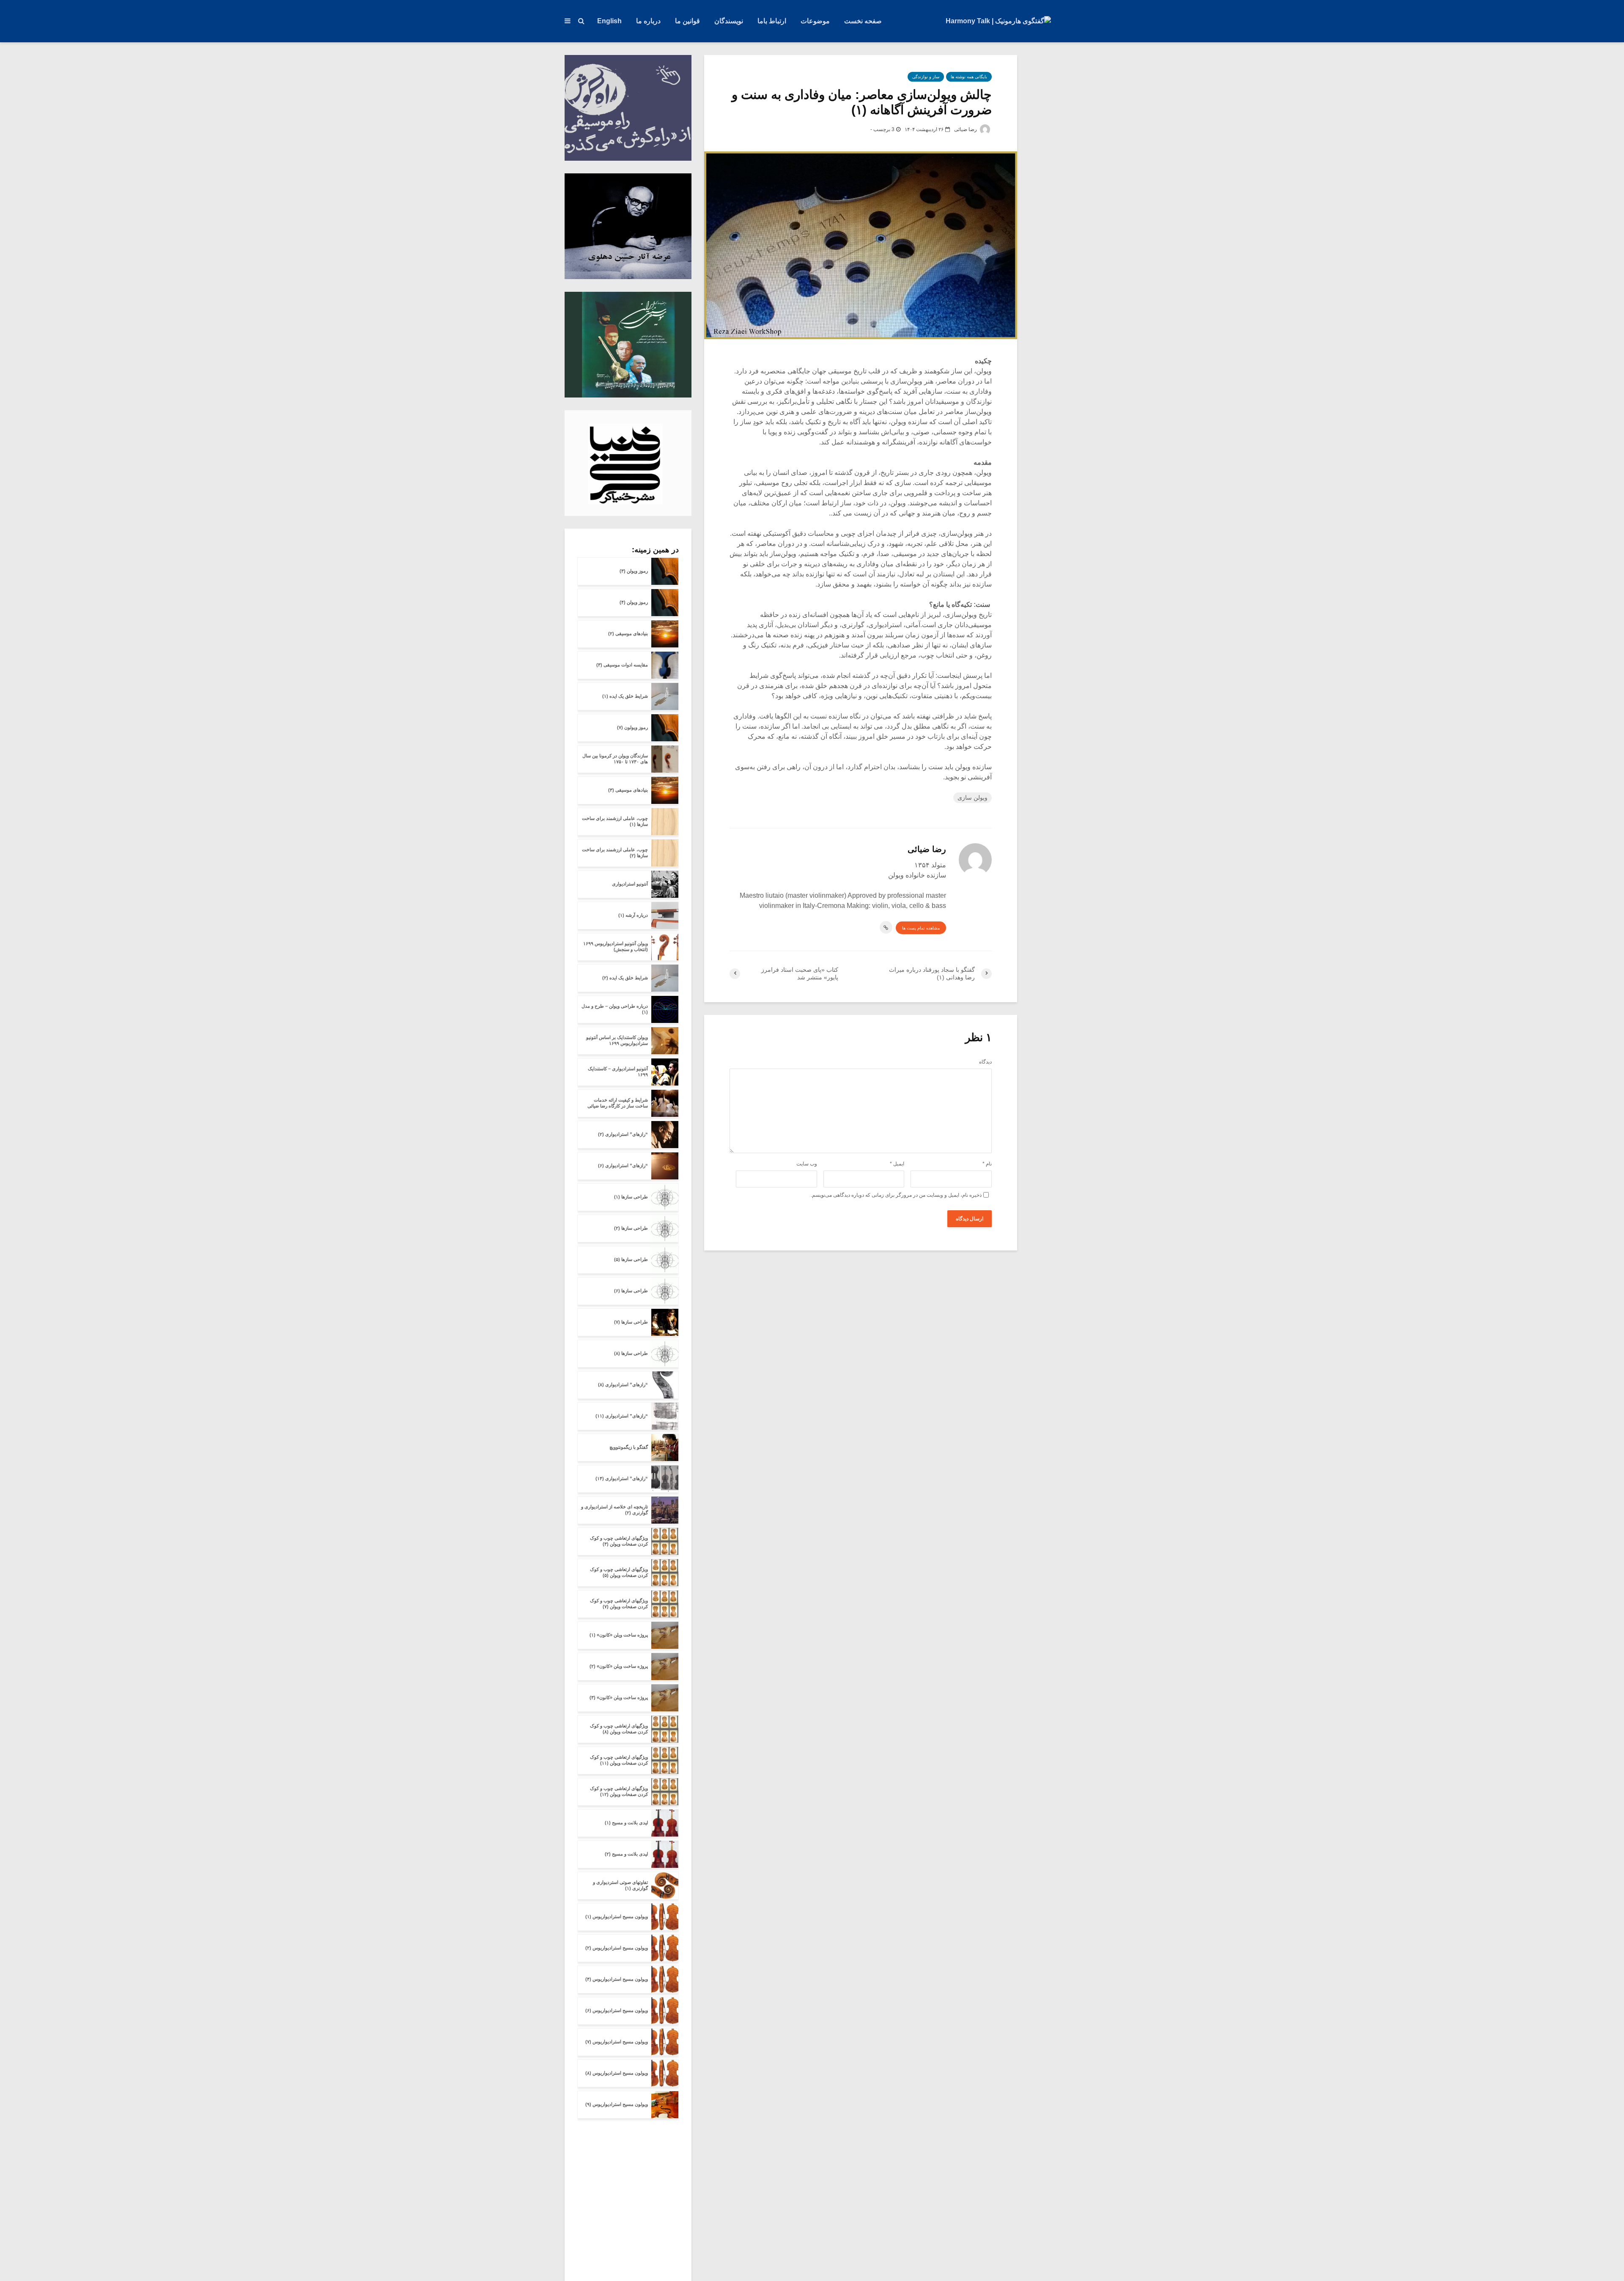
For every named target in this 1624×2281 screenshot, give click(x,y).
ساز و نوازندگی (926, 77)
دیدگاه (985, 1062)
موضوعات (815, 21)
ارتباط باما (772, 21)
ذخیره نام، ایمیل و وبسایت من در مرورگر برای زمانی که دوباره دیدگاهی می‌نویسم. (896, 1195)
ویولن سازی (972, 798)
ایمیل (897, 1164)
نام (987, 1164)
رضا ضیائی (966, 129)
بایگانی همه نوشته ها (969, 77)
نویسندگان (729, 21)
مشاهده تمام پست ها (921, 928)
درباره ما (648, 21)
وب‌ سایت (807, 1164)
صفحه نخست (863, 21)
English (609, 21)
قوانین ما (687, 21)
